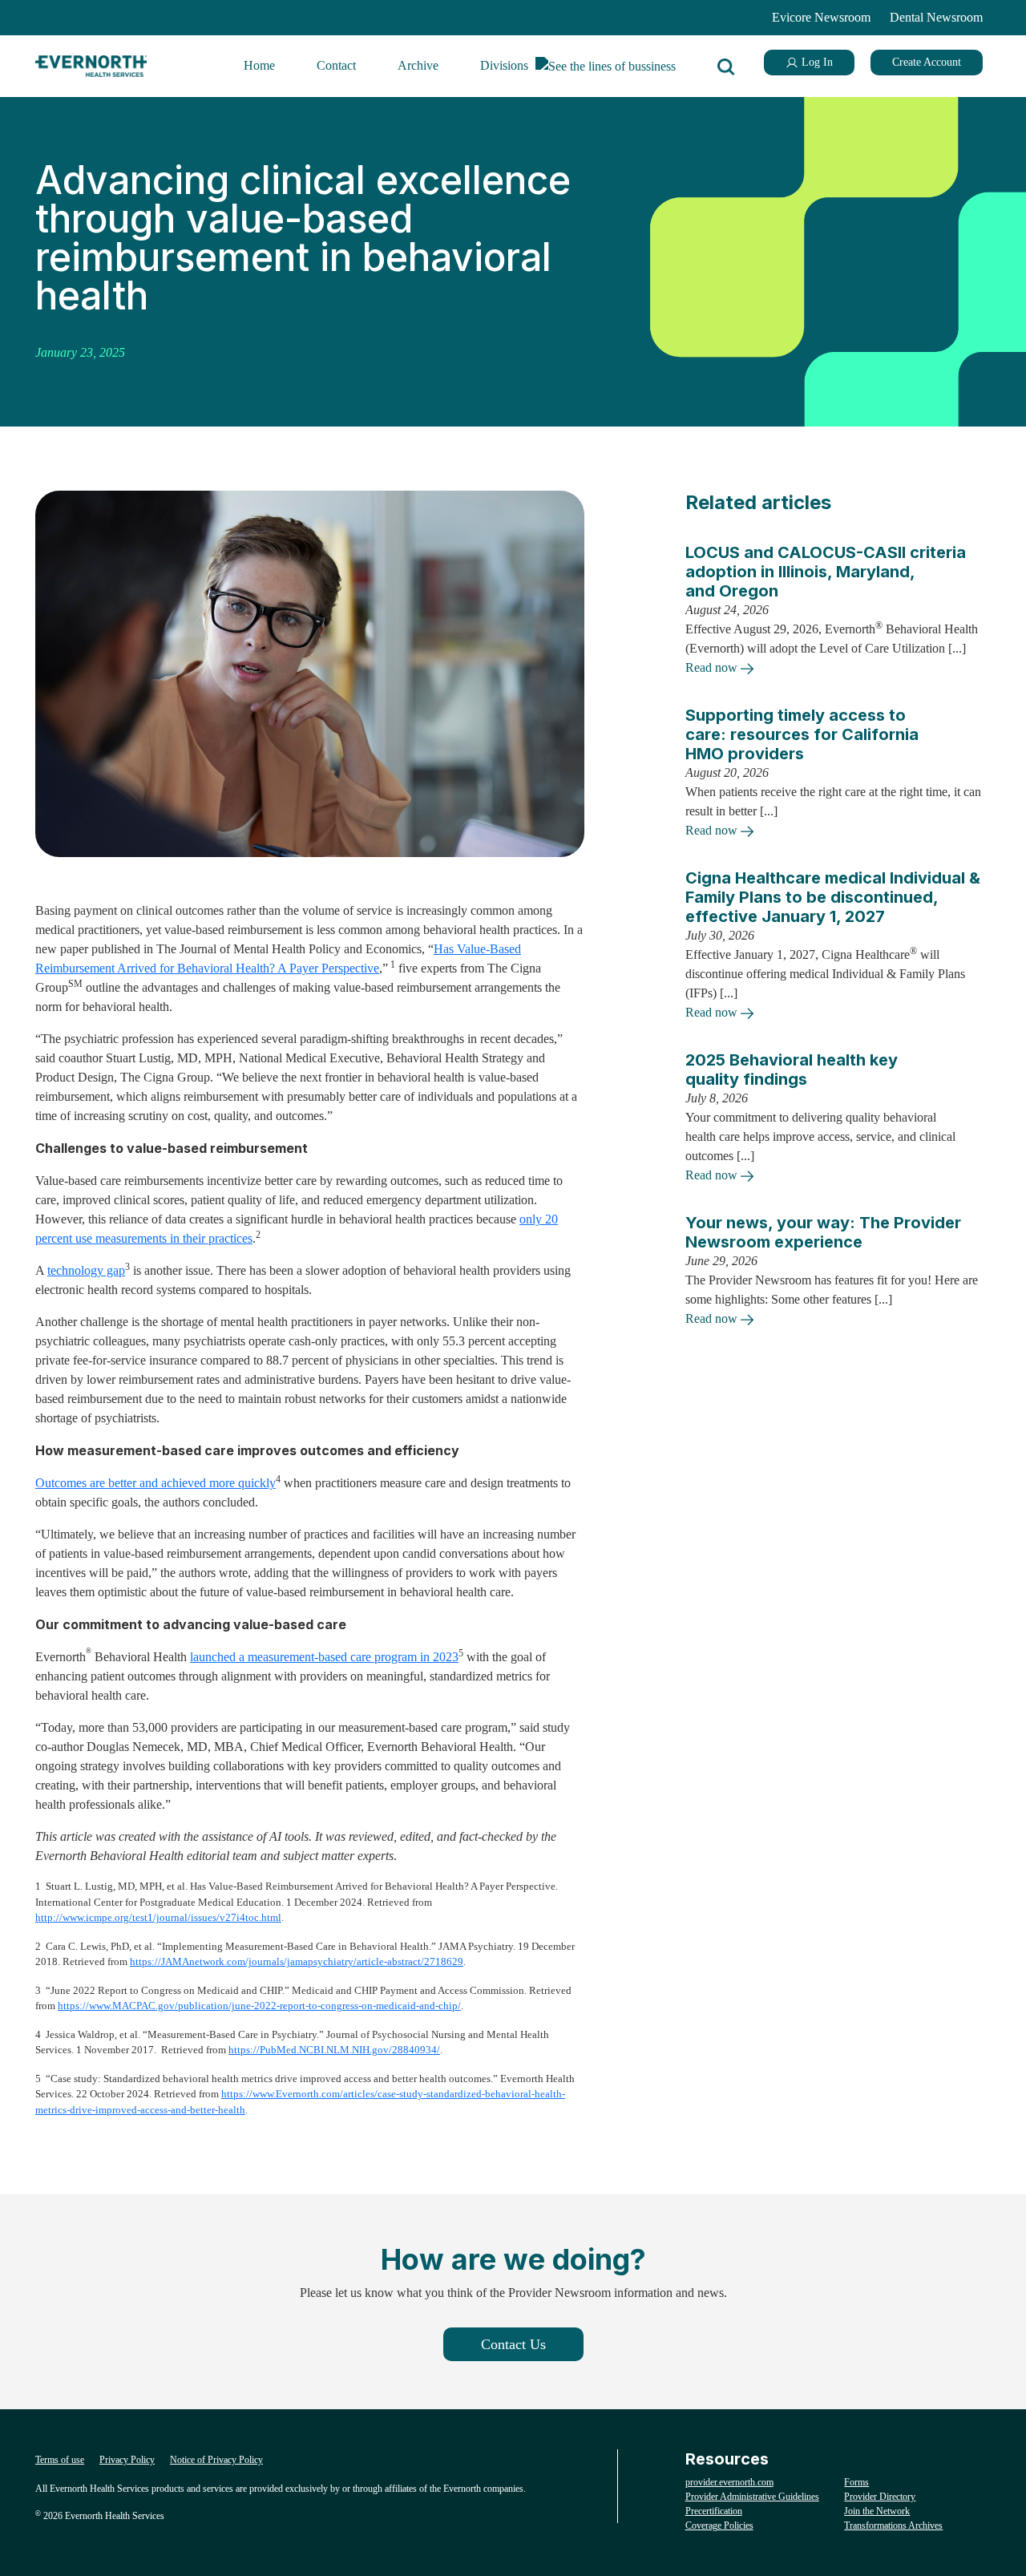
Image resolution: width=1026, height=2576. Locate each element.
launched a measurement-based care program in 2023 (324, 1657)
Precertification (714, 2511)
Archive (418, 65)
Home (259, 65)
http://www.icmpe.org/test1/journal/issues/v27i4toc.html (158, 1917)
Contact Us (513, 2344)
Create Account (927, 62)
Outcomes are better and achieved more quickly (156, 1483)
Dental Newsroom (936, 17)
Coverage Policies (719, 2525)
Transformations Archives (893, 2525)
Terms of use (60, 2460)
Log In (816, 62)
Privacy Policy (127, 2460)
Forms (856, 2482)
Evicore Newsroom (821, 17)
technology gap (86, 1270)
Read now (713, 667)
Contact (336, 65)
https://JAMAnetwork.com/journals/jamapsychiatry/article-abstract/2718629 (297, 1961)
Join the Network (877, 2511)
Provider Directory (880, 2497)
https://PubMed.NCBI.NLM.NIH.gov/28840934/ (334, 2050)
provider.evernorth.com (729, 2482)
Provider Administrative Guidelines (752, 2497)
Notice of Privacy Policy (216, 2460)
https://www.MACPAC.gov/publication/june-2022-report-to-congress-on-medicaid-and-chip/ (259, 2006)
